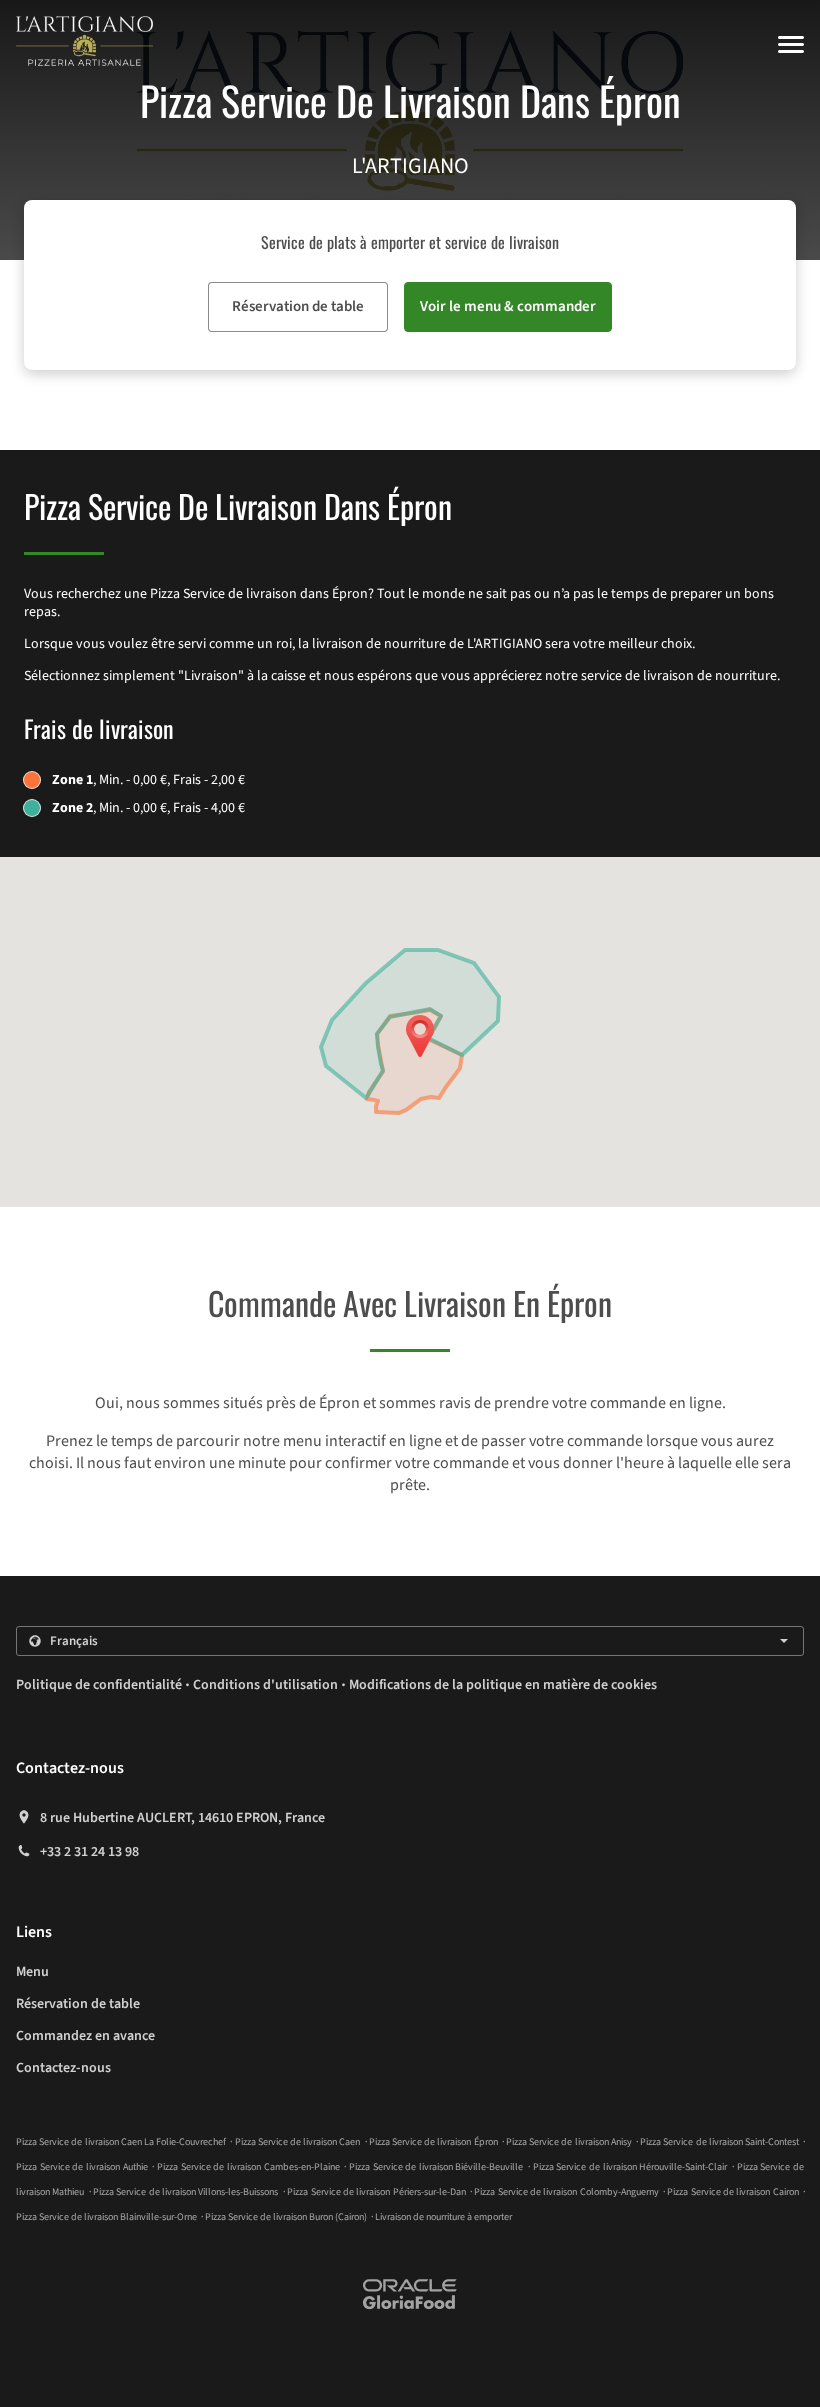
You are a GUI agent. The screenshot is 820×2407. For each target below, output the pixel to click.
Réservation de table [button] (298, 306)
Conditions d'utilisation (265, 1685)
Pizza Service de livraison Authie (82, 2167)
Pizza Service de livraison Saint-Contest (719, 2142)
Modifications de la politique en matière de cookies (503, 1685)
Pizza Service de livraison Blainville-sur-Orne (106, 2217)
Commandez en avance (85, 2036)
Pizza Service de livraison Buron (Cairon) (286, 2217)
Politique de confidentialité (99, 1685)
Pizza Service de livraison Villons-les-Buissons (185, 2192)
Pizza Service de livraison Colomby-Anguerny (566, 2192)
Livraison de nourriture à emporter (443, 2217)
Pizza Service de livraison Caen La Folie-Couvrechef (121, 2142)
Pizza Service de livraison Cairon (732, 2192)
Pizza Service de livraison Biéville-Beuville (436, 2167)
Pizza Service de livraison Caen (298, 2142)
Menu (32, 1972)
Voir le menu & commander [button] (508, 306)
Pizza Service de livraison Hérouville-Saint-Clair (630, 2167)
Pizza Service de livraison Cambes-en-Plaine (248, 2167)
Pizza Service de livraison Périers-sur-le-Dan (376, 2192)
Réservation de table (78, 2004)
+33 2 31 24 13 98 (89, 1852)
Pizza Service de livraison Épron (433, 2142)
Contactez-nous (63, 2068)
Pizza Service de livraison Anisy (569, 2142)
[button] (791, 44)
